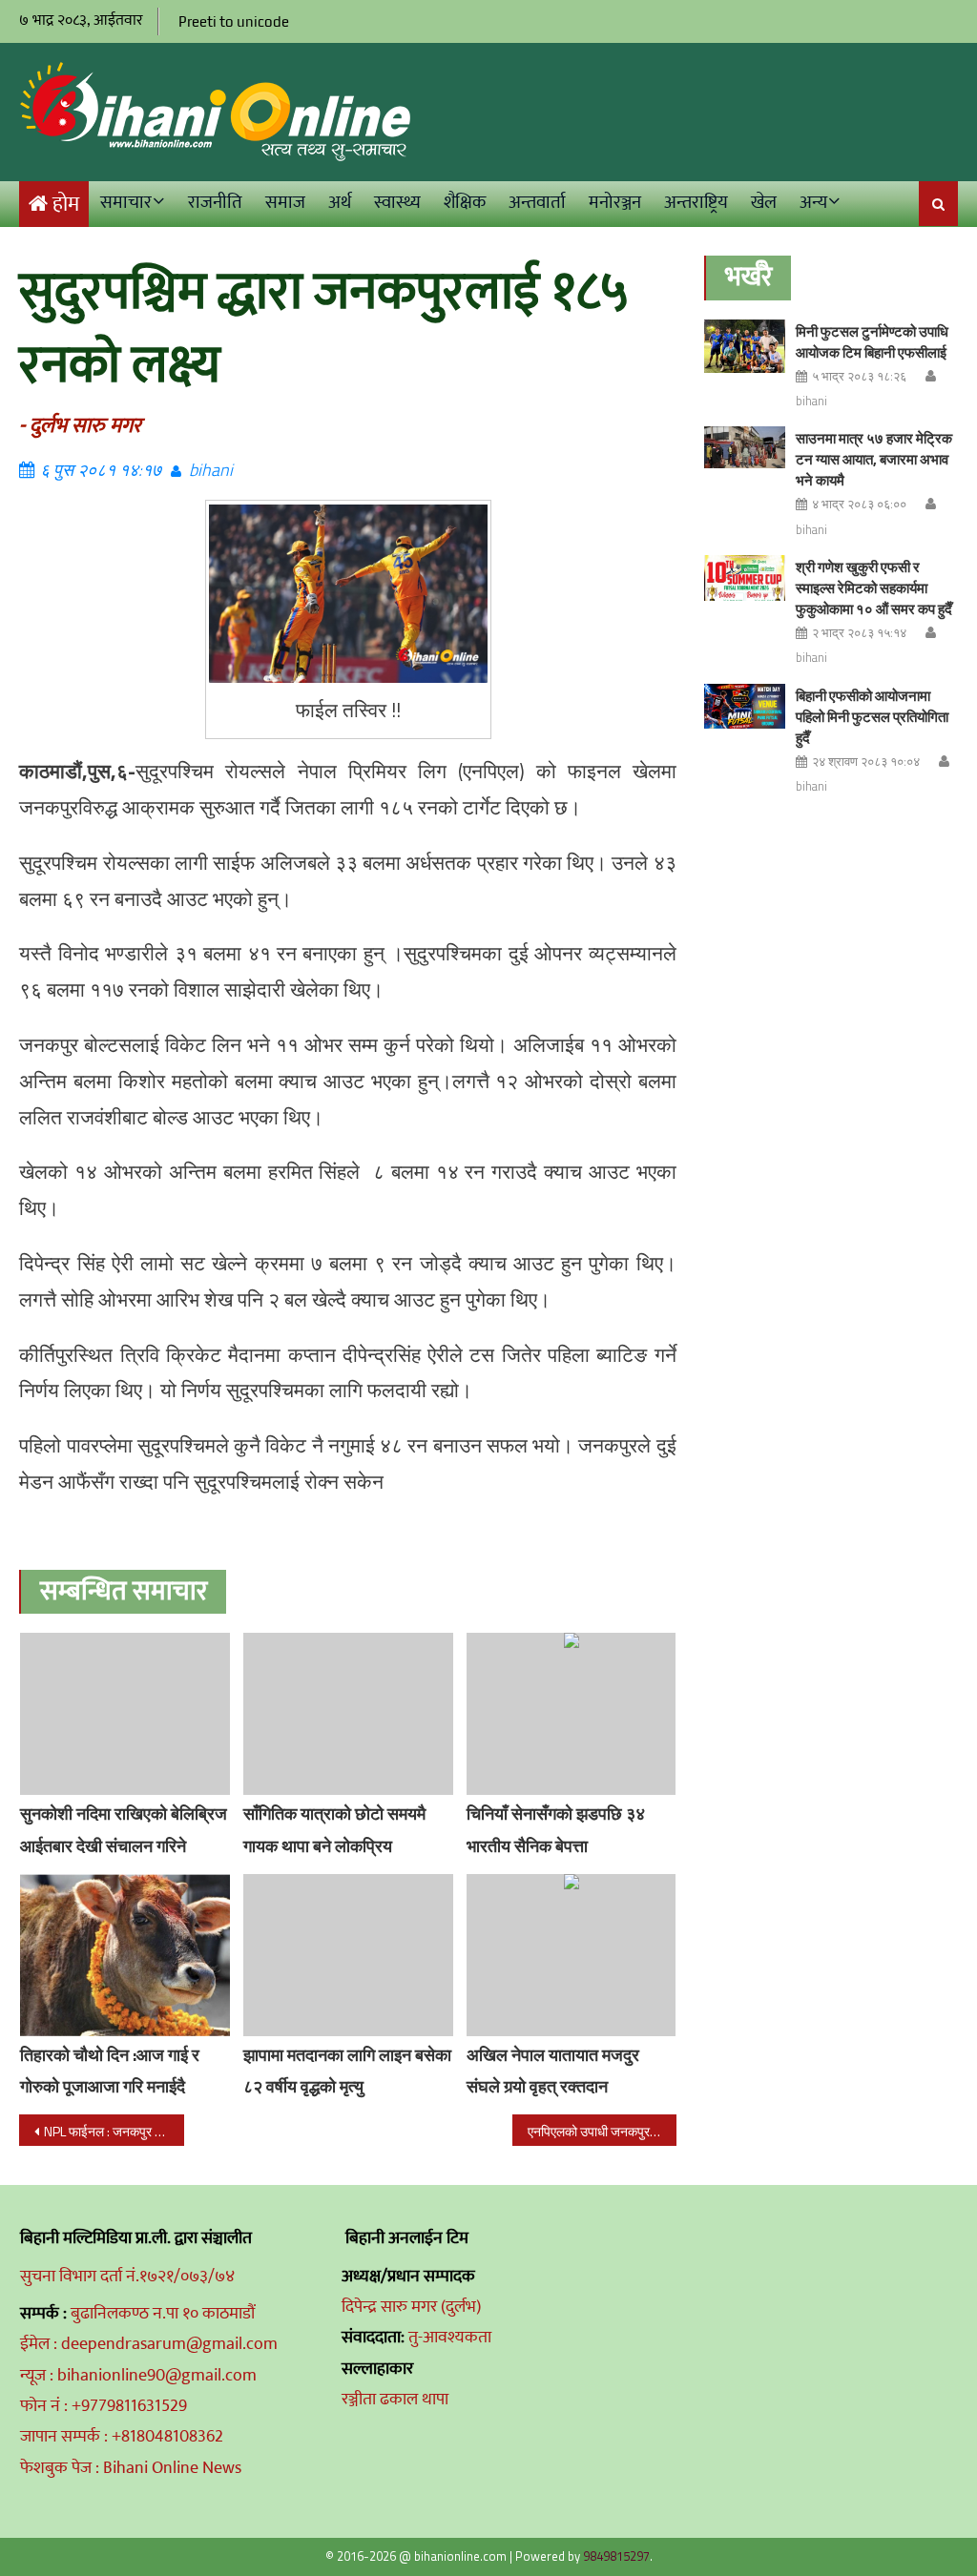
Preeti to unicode (234, 21)
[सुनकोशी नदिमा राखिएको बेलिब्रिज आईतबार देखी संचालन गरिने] (125, 1714)
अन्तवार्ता (537, 203)
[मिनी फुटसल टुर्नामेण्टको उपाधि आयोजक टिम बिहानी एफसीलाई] (745, 347)
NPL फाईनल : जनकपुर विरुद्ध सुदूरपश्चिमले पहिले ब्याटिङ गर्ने (114, 2131)
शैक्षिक (465, 203)
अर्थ (340, 203)
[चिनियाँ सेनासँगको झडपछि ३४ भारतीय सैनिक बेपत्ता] (572, 1714)
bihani (211, 470)
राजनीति (215, 203)
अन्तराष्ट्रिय (696, 203)
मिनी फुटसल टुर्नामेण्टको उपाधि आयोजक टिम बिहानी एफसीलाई (872, 342)
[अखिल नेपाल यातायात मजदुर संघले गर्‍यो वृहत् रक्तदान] (572, 1955)
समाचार (126, 203)
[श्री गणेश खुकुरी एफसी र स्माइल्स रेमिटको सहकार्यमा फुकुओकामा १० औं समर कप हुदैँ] (745, 578)
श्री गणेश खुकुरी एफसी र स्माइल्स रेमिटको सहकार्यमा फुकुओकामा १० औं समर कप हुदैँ (874, 588)
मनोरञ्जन (615, 203)
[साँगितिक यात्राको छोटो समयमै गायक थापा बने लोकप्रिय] (348, 1714)
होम (66, 205)
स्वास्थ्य (397, 203)
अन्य (813, 203)
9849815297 (616, 2556)
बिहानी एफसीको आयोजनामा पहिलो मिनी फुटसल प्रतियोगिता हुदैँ (872, 717)
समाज (285, 203)
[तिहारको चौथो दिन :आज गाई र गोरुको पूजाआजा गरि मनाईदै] (125, 1955)
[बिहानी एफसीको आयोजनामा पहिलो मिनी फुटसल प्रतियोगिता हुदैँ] (745, 707)
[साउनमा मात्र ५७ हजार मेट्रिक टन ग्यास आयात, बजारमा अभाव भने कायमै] (745, 447)
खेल (764, 203)
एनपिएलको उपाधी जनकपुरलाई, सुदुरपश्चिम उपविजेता (602, 2131)
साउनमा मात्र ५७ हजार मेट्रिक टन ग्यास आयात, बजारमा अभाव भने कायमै (874, 459)
